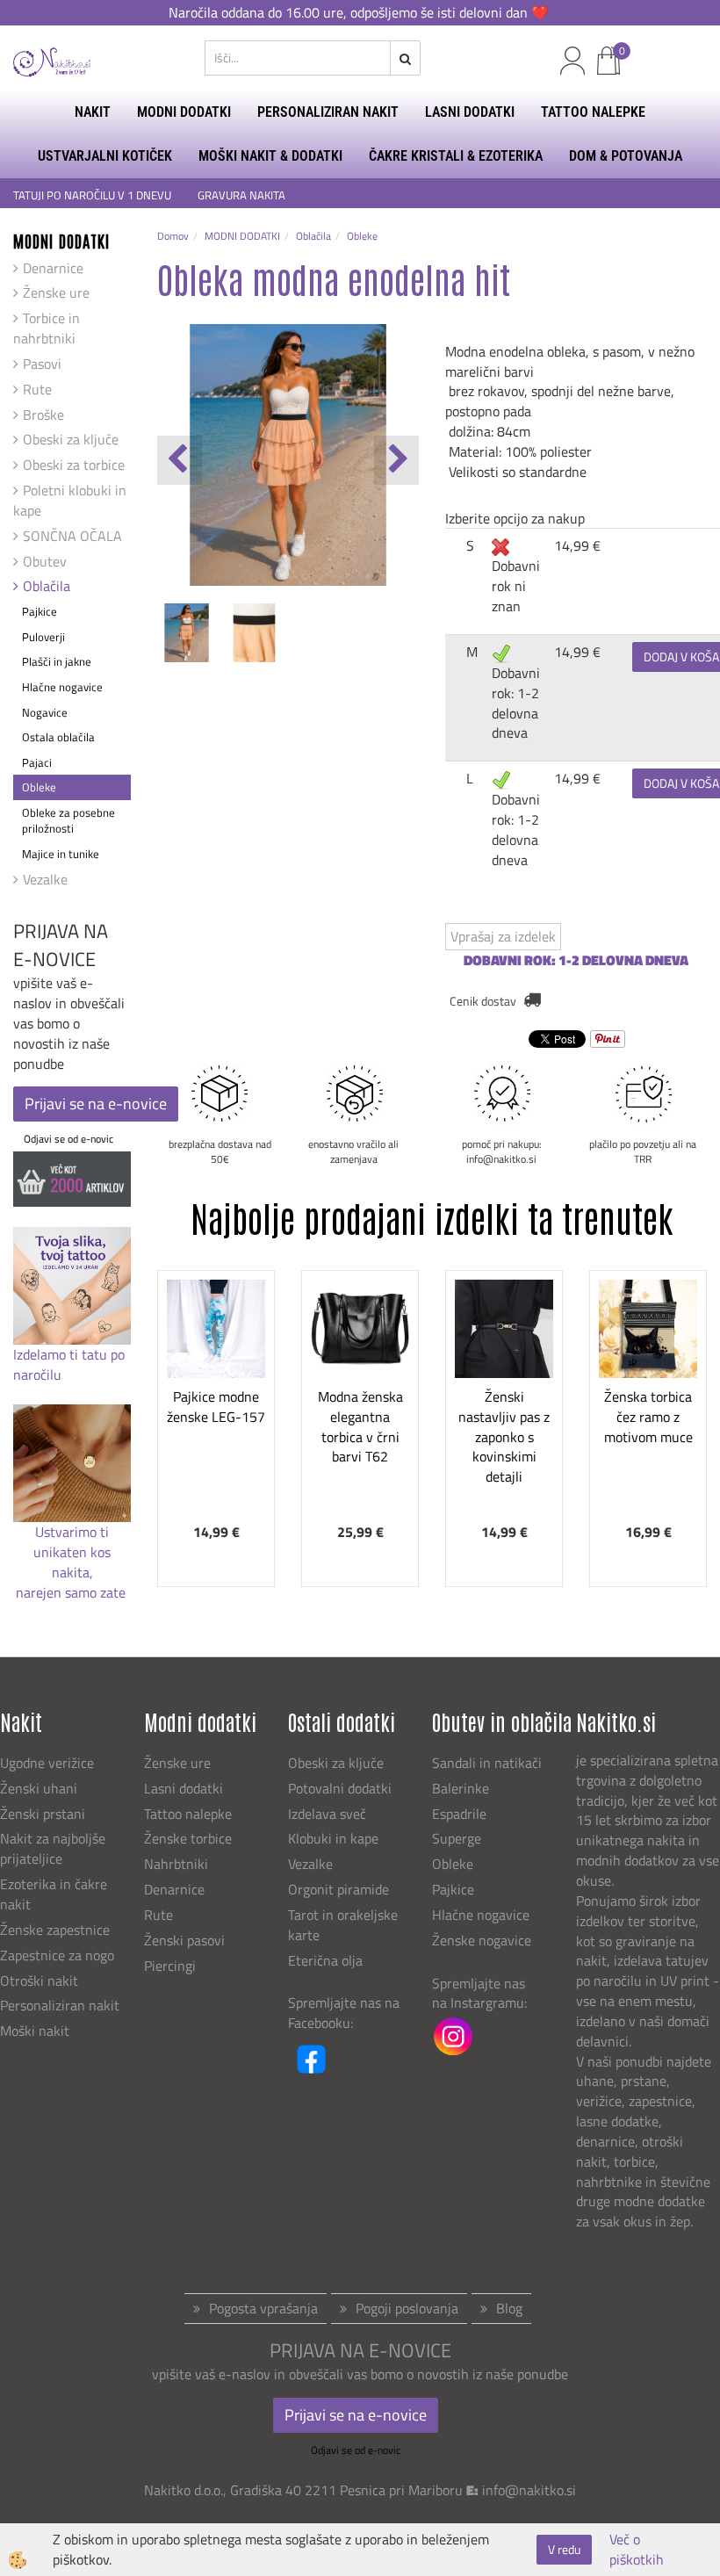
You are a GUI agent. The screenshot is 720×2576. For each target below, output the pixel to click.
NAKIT (93, 112)
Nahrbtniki (176, 1864)
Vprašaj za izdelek (503, 936)
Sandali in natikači (489, 1763)
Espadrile (459, 1814)
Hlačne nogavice (62, 687)
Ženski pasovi (186, 1940)
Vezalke (45, 879)
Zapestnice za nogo (59, 1955)
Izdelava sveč (327, 1814)
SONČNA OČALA (72, 536)
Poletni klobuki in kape (70, 500)
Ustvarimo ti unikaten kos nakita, (72, 1552)
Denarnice (53, 268)
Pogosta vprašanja (263, 2308)
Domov (173, 236)
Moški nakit (36, 2031)
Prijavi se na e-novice (96, 1104)
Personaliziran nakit (60, 2005)
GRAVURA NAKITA (241, 195)
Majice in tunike (61, 854)
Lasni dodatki (184, 1788)
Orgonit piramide (338, 1889)
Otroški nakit (39, 1981)
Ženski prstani (44, 1814)
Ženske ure (56, 292)
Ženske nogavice (482, 1940)
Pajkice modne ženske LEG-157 (216, 1407)
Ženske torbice (188, 1838)
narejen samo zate (72, 1592)
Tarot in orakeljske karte (343, 1925)
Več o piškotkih (637, 2550)
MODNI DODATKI (184, 112)
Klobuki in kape (333, 1838)
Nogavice (45, 712)
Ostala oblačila (58, 737)
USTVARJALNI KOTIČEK (105, 156)
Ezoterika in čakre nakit (54, 1894)
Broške (43, 415)
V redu (564, 2549)
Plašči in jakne (57, 661)
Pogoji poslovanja (407, 2308)
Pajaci (37, 762)
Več (216, 1382)
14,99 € (577, 545)
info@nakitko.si (529, 2490)
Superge (457, 1838)
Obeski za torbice (74, 465)
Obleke (39, 787)
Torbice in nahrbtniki (47, 328)
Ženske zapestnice (57, 1930)
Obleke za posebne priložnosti (68, 821)
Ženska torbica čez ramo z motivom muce (648, 1417)
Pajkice (40, 611)
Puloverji (43, 637)
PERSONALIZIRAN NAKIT (328, 112)
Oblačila (47, 586)
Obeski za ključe (71, 439)
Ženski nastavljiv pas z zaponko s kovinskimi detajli (504, 1436)
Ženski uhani (40, 1788)
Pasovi (42, 364)
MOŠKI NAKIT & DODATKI (270, 156)
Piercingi (170, 1966)
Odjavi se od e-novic (68, 1139)
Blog (509, 2308)
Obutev (45, 561)
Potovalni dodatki (340, 1788)
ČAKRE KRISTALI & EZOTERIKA (456, 156)
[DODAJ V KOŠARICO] (216, 1426)
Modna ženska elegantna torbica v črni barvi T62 (360, 1426)
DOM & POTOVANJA (626, 156)
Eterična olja (325, 1960)
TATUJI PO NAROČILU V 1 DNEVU (92, 195)
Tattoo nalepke (188, 1814)
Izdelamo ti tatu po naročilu (69, 1364)
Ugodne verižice (47, 1763)
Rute (37, 389)
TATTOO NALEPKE (593, 112)
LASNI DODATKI (470, 112)
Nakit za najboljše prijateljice (53, 1848)
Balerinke (461, 1788)
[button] (396, 460)
